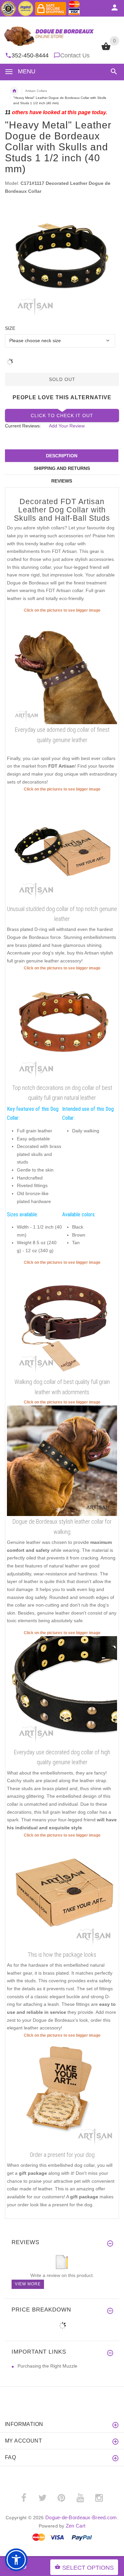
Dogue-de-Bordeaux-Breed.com (81, 2517)
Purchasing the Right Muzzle (47, 2366)
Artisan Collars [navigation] (36, 91)
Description (62, 456)
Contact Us (75, 55)
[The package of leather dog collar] (62, 1893)
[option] (62, 262)
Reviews (62, 481)
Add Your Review (67, 426)
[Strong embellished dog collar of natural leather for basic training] (62, 1026)
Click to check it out (62, 416)
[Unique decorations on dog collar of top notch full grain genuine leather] (62, 848)
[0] (106, 49)
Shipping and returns (62, 468)
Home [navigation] (14, 91)
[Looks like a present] (62, 2093)
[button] (113, 72)
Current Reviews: (23, 426)
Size (10, 328)
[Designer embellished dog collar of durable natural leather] (62, 1321)
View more (28, 2284)
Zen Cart (76, 2526)
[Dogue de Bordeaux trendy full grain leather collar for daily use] (62, 1461)
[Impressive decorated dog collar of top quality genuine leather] (62, 1691)
